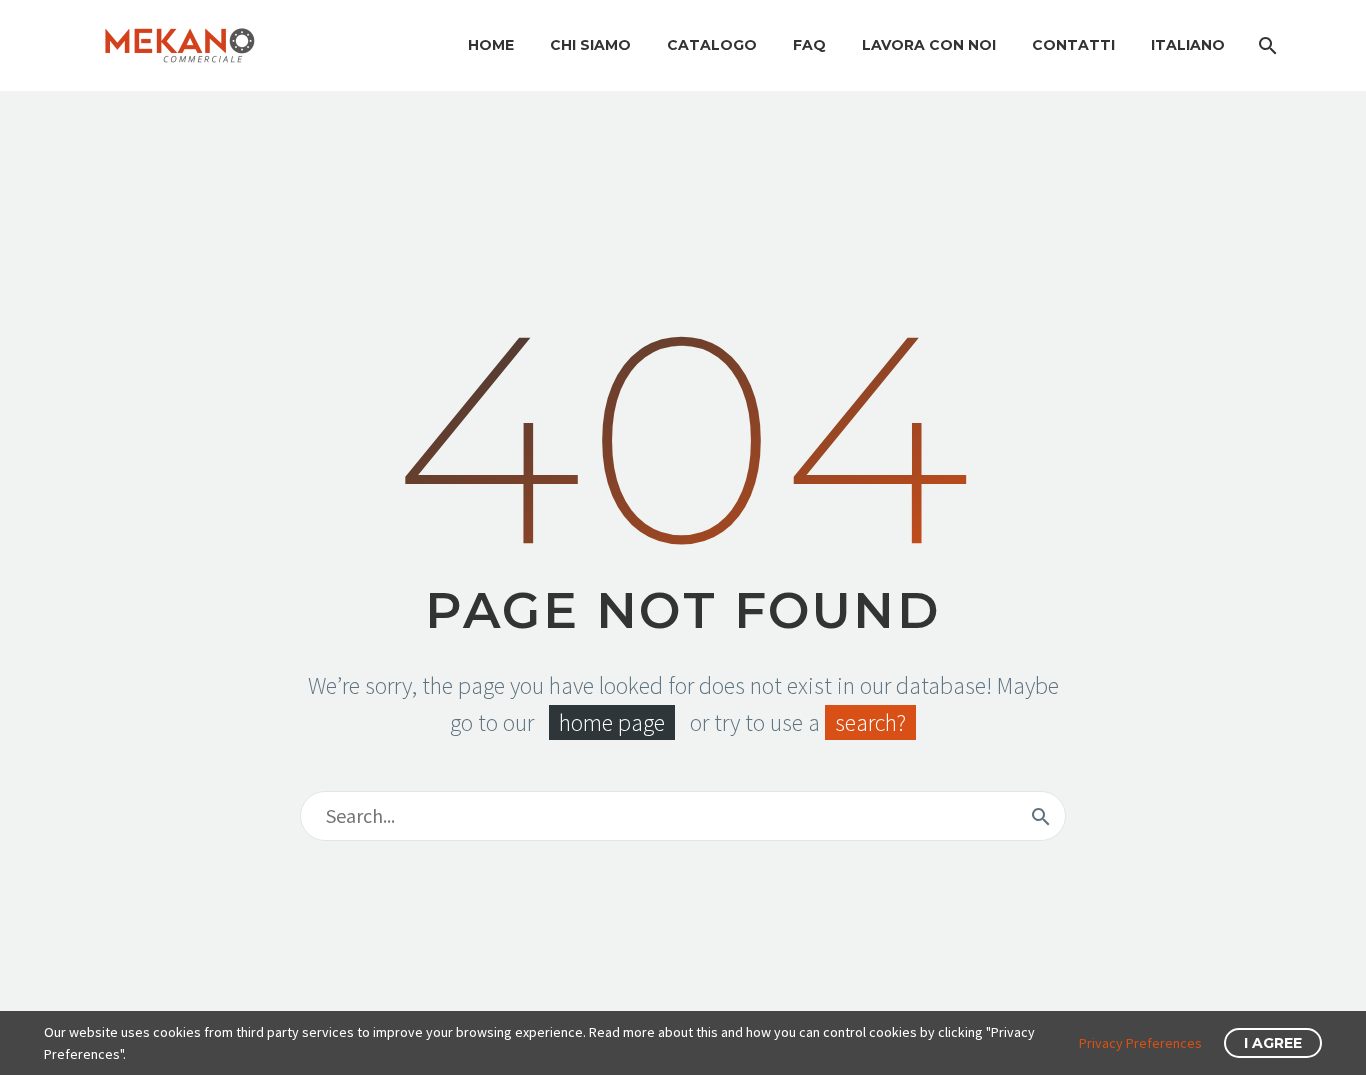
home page (612, 722)
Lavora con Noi (929, 45)
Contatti (1073, 45)
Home (491, 45)
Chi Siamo (590, 45)
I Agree (1273, 1043)
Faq (809, 45)
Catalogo (712, 45)
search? (870, 722)
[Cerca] (1265, 45)
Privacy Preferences (1140, 1043)
